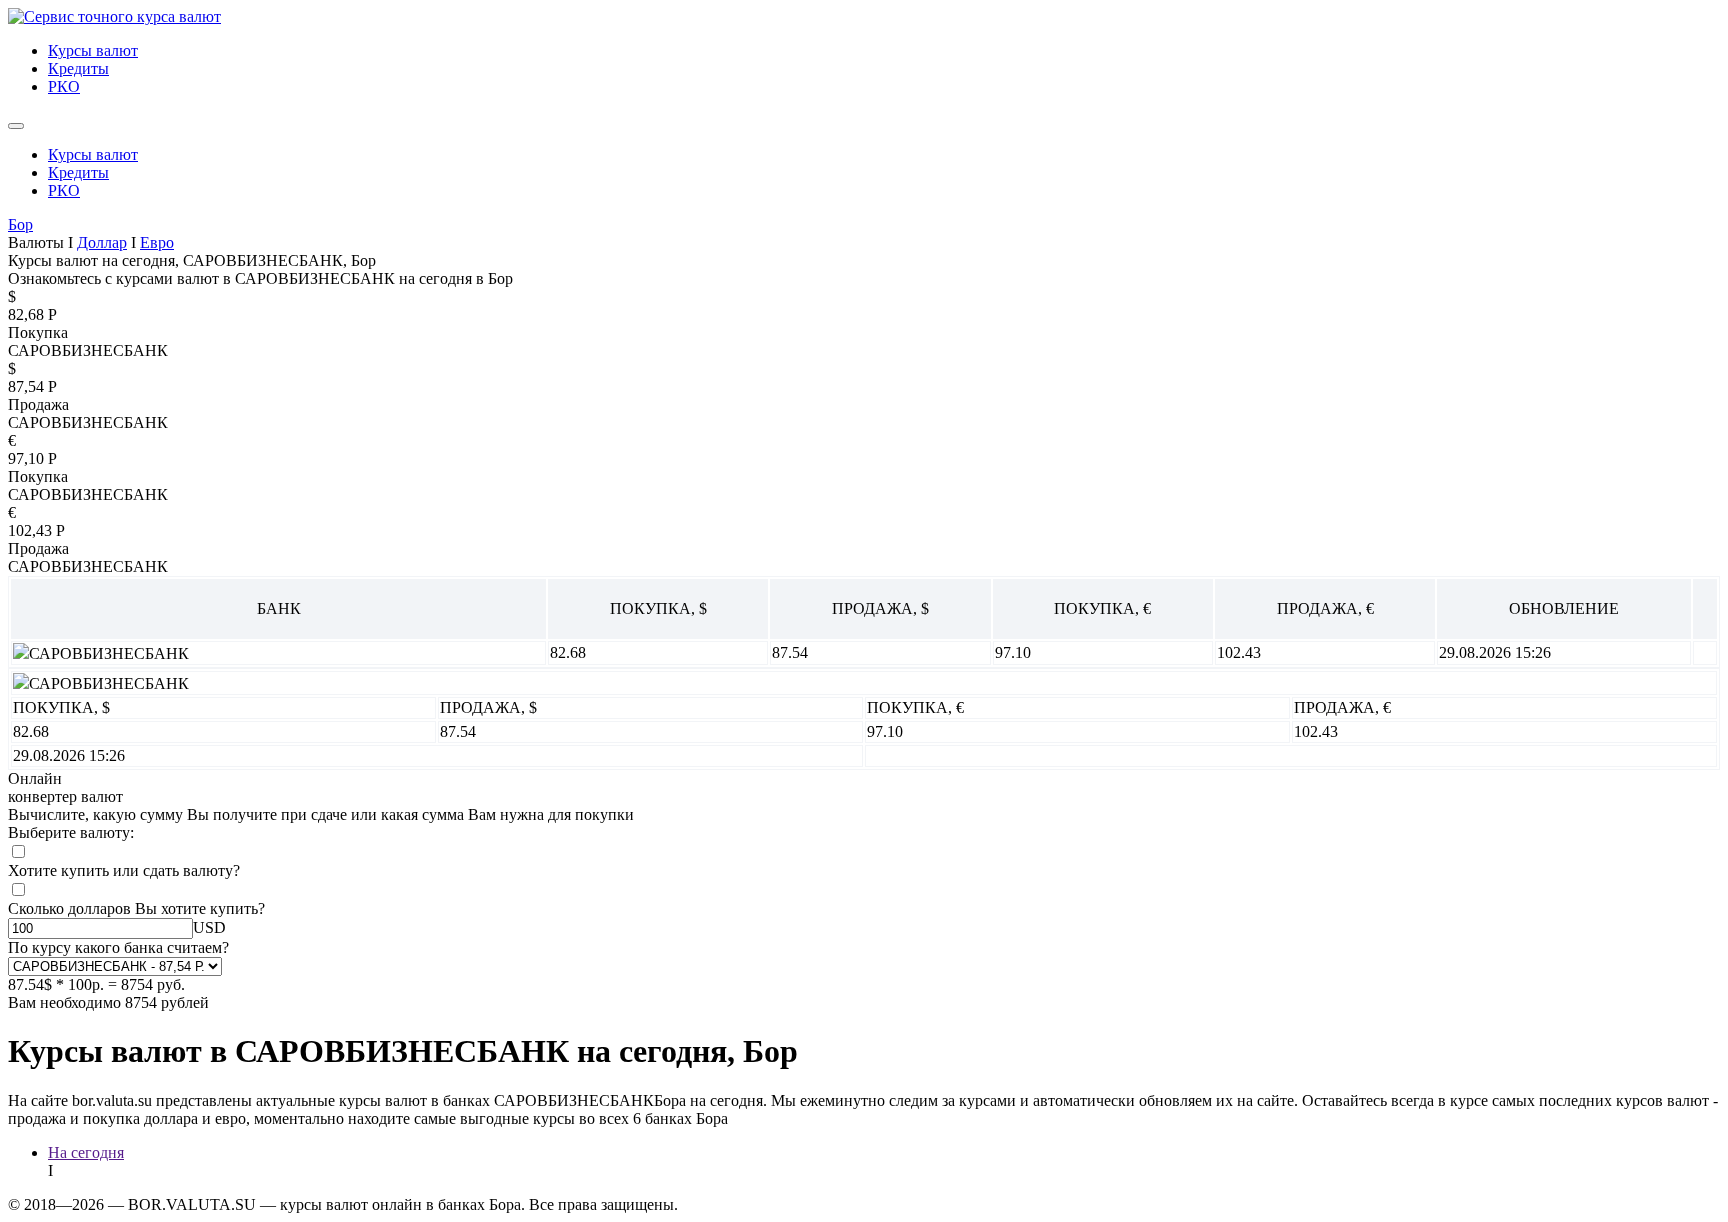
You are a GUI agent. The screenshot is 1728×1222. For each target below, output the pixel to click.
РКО (64, 86)
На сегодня (86, 1152)
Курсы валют (93, 50)
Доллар (102, 242)
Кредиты (78, 68)
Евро (157, 242)
